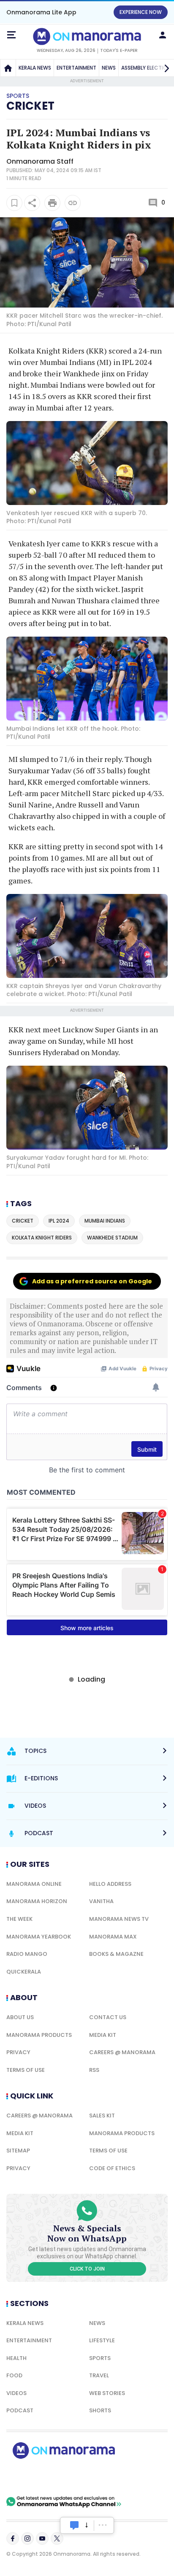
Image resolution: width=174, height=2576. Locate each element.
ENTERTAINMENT (76, 68)
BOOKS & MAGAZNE (116, 1954)
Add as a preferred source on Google (92, 1281)
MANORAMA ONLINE (34, 1884)
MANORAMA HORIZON (37, 1901)
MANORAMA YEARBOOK (39, 1937)
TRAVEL (99, 2375)
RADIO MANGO (27, 1954)
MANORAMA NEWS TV (119, 1919)
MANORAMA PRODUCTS (39, 2035)
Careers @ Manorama (122, 2052)
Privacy (18, 2052)
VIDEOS (16, 2393)
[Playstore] (34, 2477)
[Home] (8, 68)
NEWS (109, 68)
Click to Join (87, 2269)
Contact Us (108, 2017)
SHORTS (100, 2410)
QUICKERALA (24, 1972)
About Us (20, 2017)
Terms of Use (26, 2070)
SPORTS (100, 2358)
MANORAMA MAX (113, 1937)
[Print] (52, 203)
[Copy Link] (73, 203)
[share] (32, 203)
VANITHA (101, 1901)
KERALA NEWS (35, 68)
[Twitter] (57, 2538)
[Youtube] (42, 2538)
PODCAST (20, 2410)
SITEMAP (18, 2151)
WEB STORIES (107, 2393)
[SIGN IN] (163, 35)
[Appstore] (93, 2477)
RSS (94, 2070)
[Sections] (11, 35)
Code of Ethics (112, 2168)
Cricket (30, 106)
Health (16, 2358)
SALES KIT (102, 2116)
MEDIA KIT (103, 2035)
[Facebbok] (13, 2538)
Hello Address (110, 1884)
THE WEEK (19, 1919)
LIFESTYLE (102, 2340)
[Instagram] (27, 2538)
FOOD (14, 2375)
